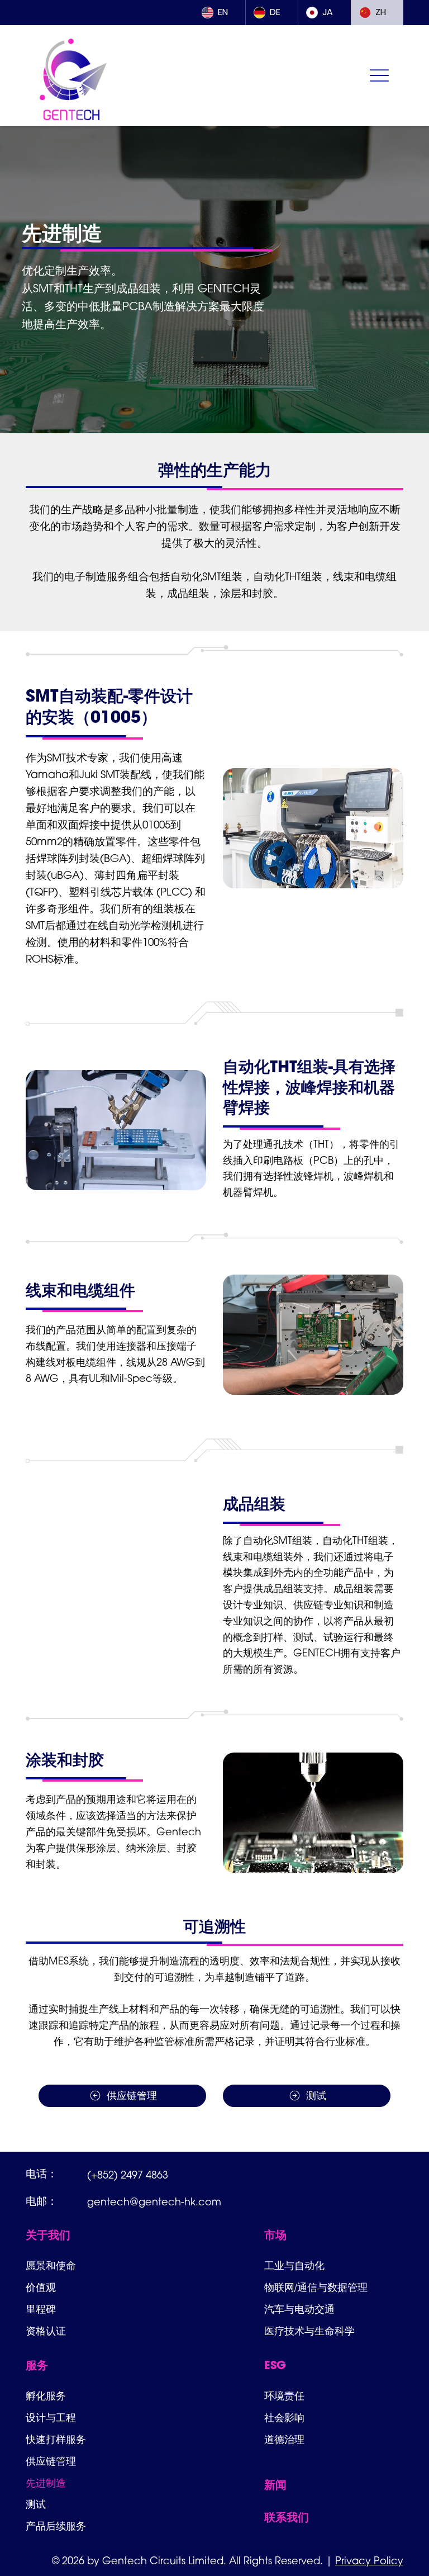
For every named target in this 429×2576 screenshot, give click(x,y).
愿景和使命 (51, 2265)
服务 (37, 2366)
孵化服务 (46, 2396)
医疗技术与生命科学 (309, 2331)
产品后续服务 (56, 2526)
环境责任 (284, 2396)
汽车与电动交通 (299, 2309)
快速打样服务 (56, 2439)
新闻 (275, 2486)
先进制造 (46, 2483)
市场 (275, 2236)
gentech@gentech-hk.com (154, 2203)
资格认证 (46, 2331)
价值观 (41, 2287)
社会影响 (284, 2418)
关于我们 (48, 2236)
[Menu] (380, 76)
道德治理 (284, 2439)
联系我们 (287, 2518)
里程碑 (41, 2309)
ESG (275, 2366)
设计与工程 (51, 2418)
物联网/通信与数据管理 (316, 2287)
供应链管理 (51, 2461)
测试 (36, 2504)
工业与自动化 (294, 2265)
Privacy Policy (369, 2562)
